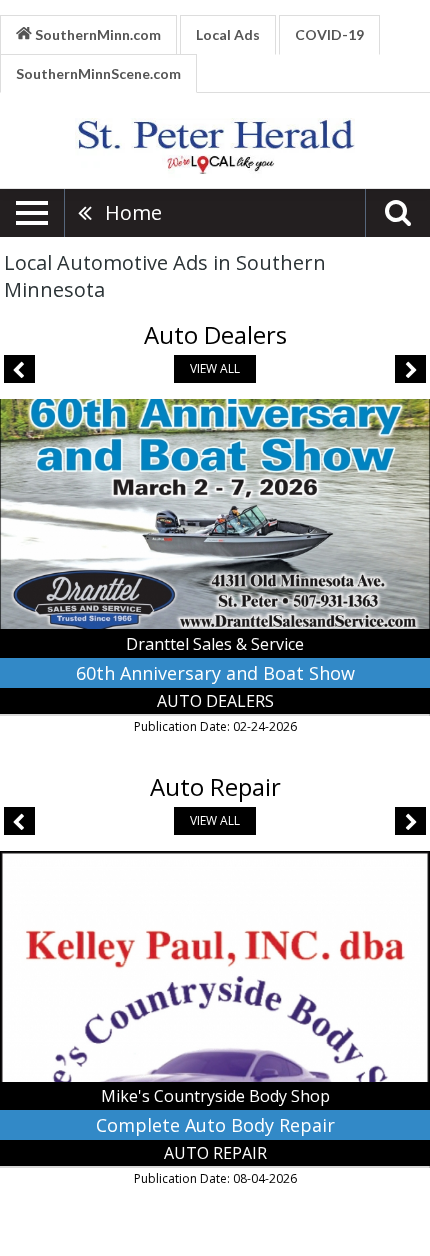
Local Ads (228, 34)
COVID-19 (329, 34)
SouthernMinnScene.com (98, 73)
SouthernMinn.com (96, 34)
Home (133, 212)
